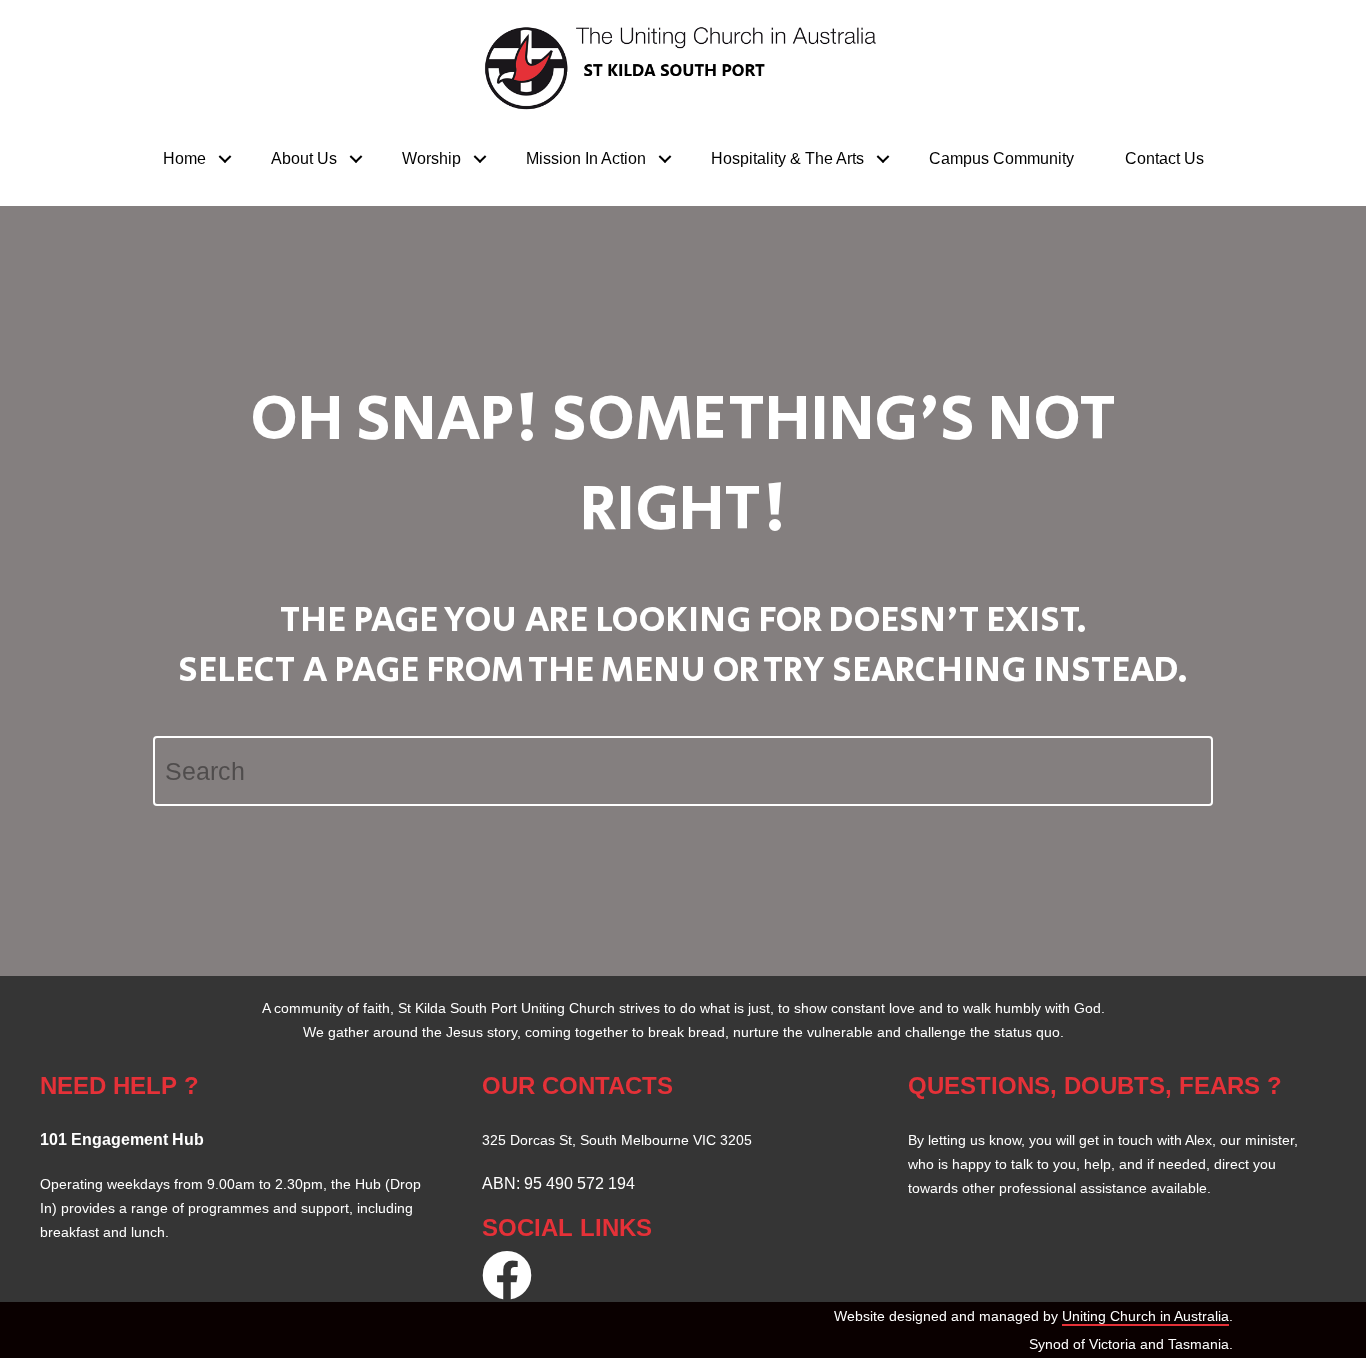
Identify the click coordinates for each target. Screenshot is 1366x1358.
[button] (225, 159)
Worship (431, 158)
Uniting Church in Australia (1145, 1316)
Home (184, 158)
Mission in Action (586, 158)
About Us (304, 158)
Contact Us (1164, 158)
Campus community (1001, 158)
